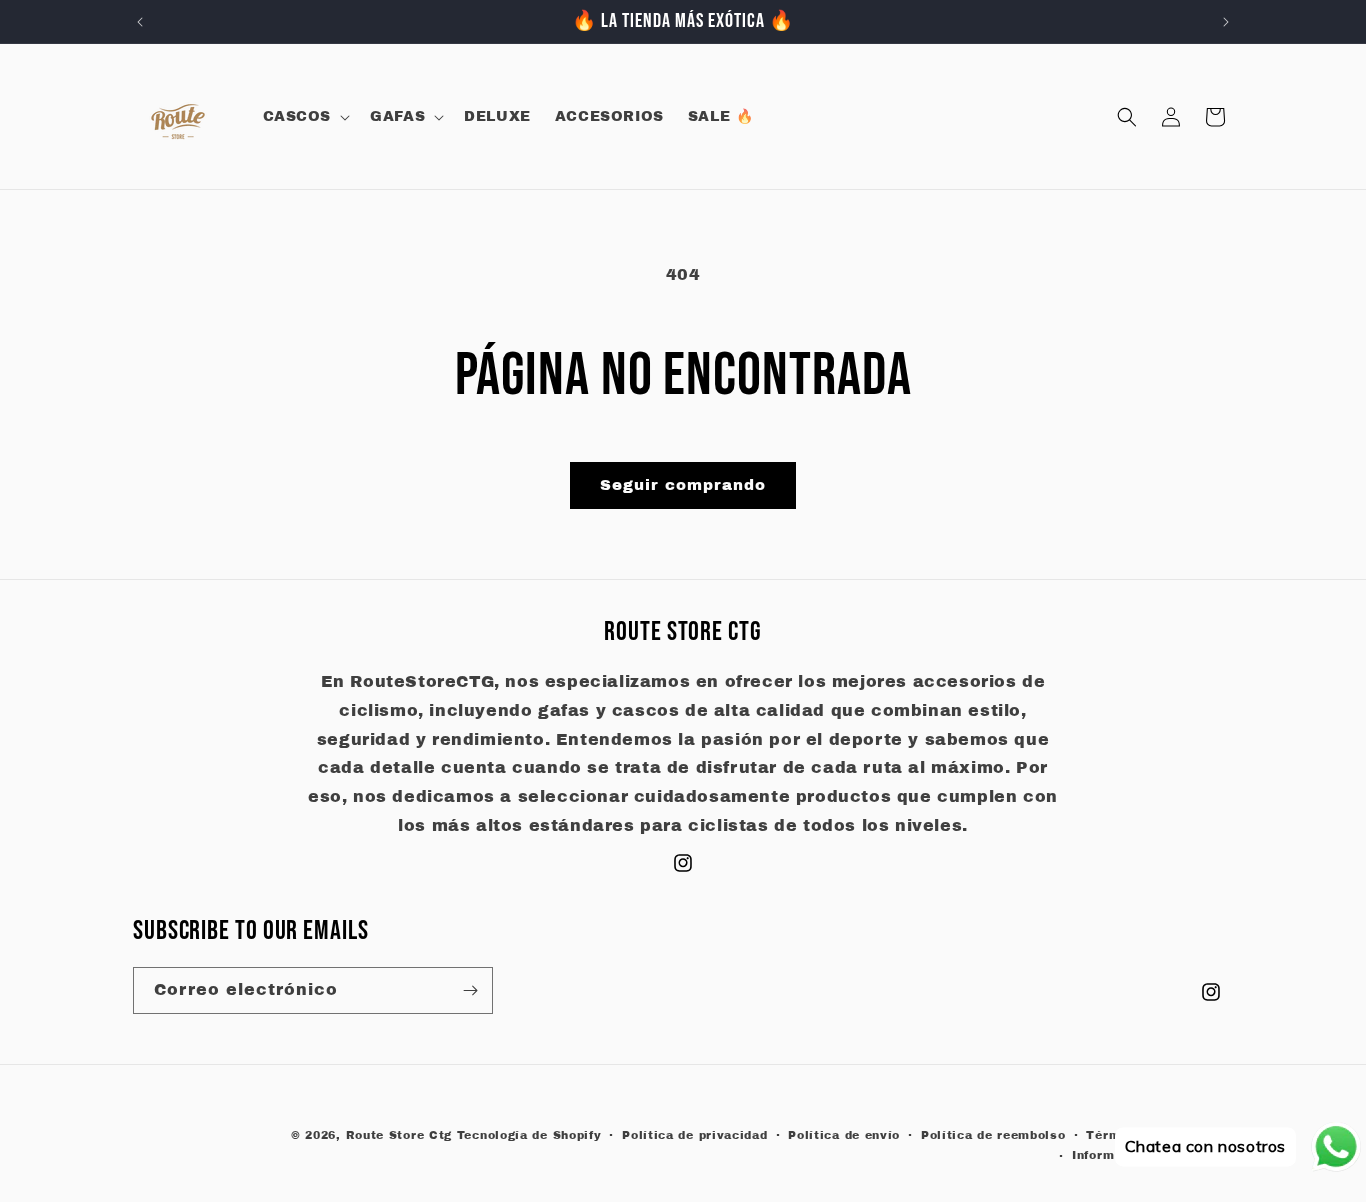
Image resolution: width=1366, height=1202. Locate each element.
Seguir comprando (683, 485)
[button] (305, 117)
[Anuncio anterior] (140, 22)
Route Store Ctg (399, 1135)
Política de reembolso (993, 1135)
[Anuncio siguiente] (1226, 22)
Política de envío (844, 1135)
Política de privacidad (694, 1135)
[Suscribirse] (470, 990)
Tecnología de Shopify (529, 1135)
